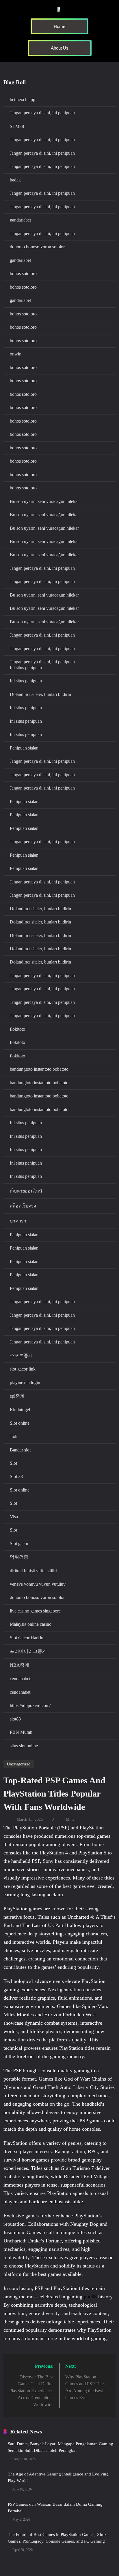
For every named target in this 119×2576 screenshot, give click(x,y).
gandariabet (20, 220)
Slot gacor (19, 1543)
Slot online (20, 1423)
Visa (14, 1517)
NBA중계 (19, 1665)
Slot (13, 1463)
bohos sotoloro (23, 274)
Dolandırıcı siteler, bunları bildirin (40, 694)
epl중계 (17, 1396)
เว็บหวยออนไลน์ (26, 1191)
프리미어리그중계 (28, 1651)
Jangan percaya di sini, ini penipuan (42, 113)
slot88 (15, 1719)
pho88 (90, 2297)
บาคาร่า (18, 1221)
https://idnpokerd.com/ (30, 1705)
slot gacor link (23, 1369)
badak (15, 180)
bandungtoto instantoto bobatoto (39, 1069)
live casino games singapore (35, 1611)
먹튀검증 (19, 1557)
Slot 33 (16, 1476)
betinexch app (23, 100)
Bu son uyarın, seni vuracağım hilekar (44, 501)
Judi (14, 1436)
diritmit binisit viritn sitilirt (33, 1571)
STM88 (17, 126)
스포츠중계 (21, 1355)
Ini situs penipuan (26, 668)
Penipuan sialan (24, 748)
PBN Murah (21, 1732)
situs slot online (24, 1746)
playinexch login (25, 1382)
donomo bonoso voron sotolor (37, 247)
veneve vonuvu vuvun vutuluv (38, 1584)
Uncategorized (19, 1764)
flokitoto (17, 1029)
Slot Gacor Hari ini (27, 1638)
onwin (16, 354)
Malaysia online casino (31, 1624)
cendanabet (20, 1679)
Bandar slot (20, 1450)
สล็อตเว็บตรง (23, 1206)
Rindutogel (20, 1410)
